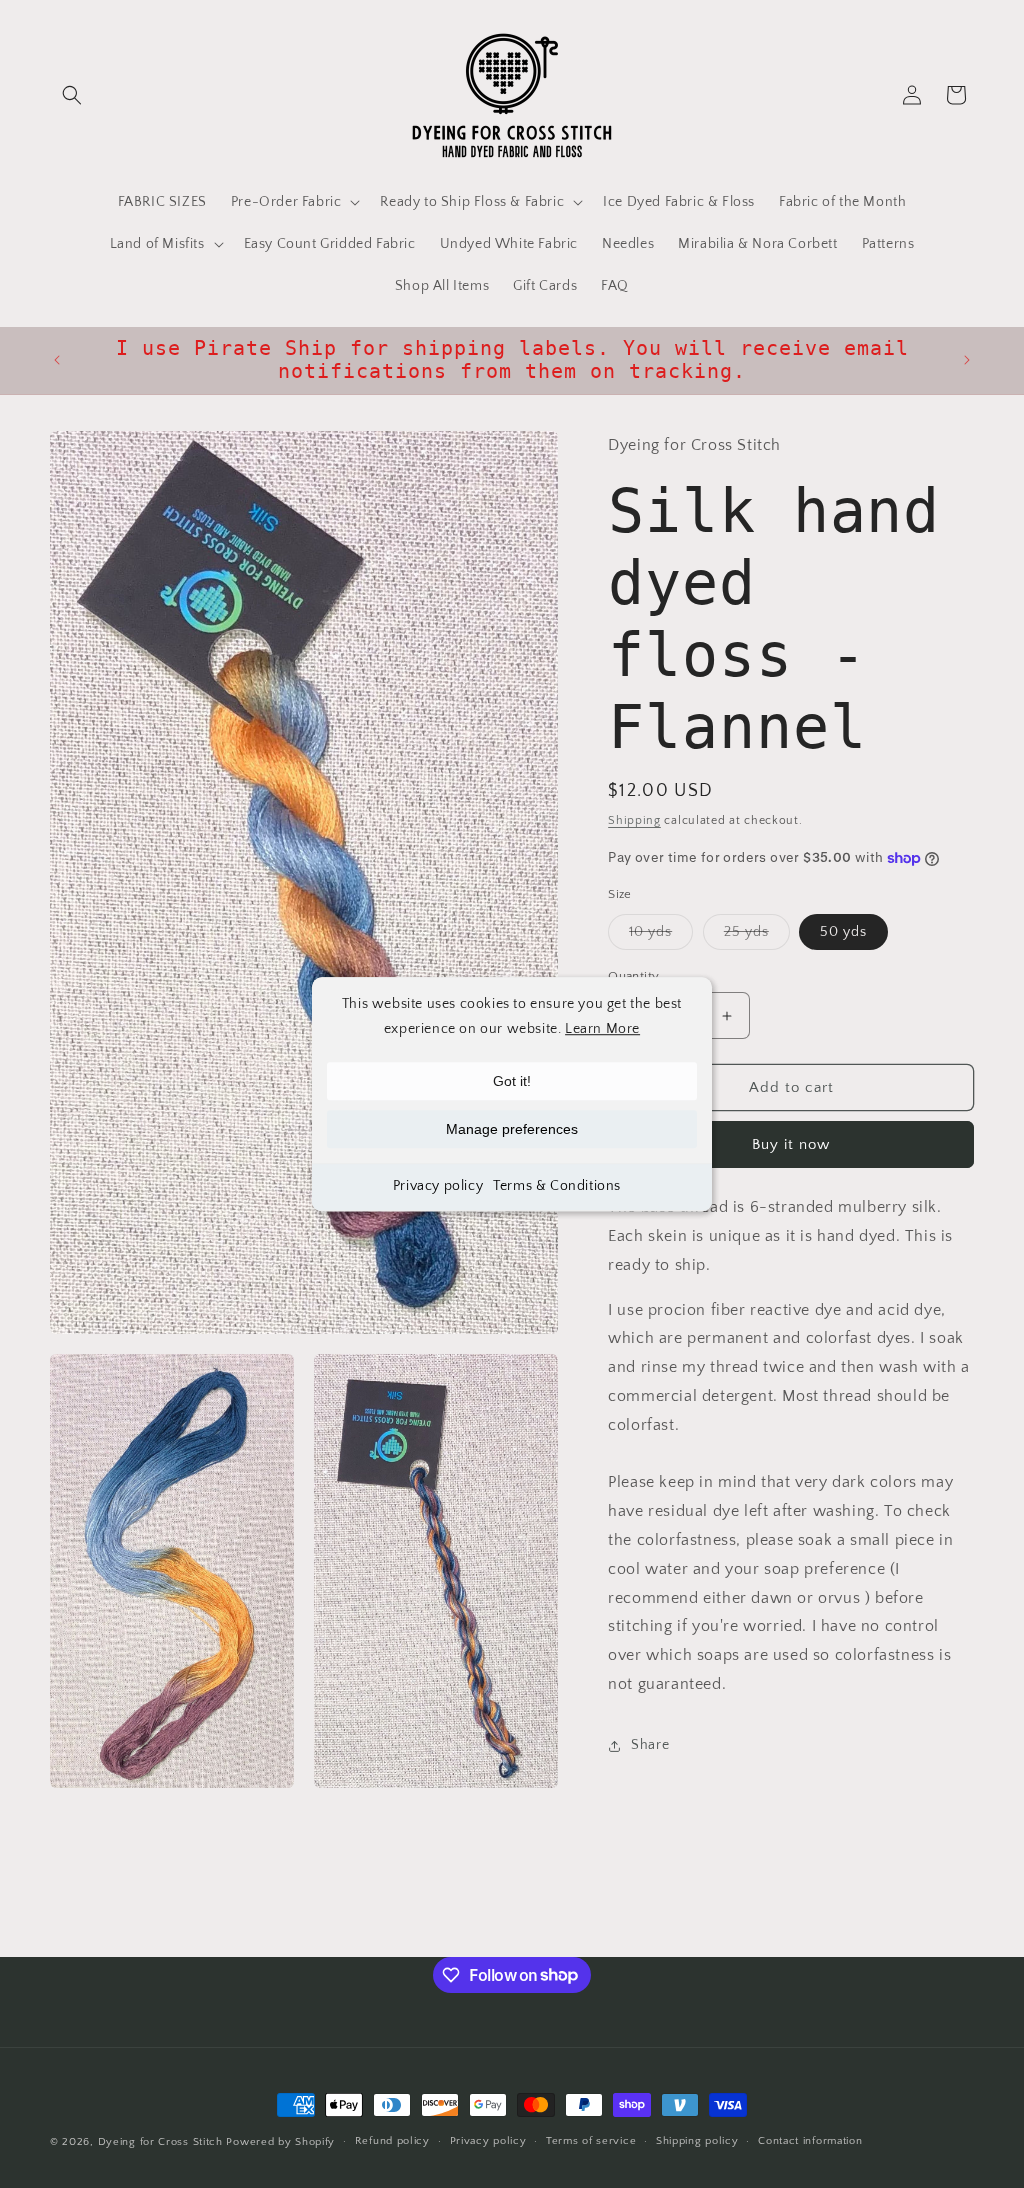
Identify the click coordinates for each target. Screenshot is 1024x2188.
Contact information (810, 2141)
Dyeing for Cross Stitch (160, 2142)
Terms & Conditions (557, 1187)
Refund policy (392, 2141)
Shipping (634, 820)
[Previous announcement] (57, 360)
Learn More (602, 1029)
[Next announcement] (967, 360)
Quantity (633, 976)
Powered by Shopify (280, 2142)
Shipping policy (697, 2141)
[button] (72, 95)
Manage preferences (512, 1130)
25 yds (757, 936)
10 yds (661, 936)
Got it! (512, 1082)
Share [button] (650, 1745)
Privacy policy (438, 1187)
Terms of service (591, 2141)
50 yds (843, 932)
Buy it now (791, 1144)
